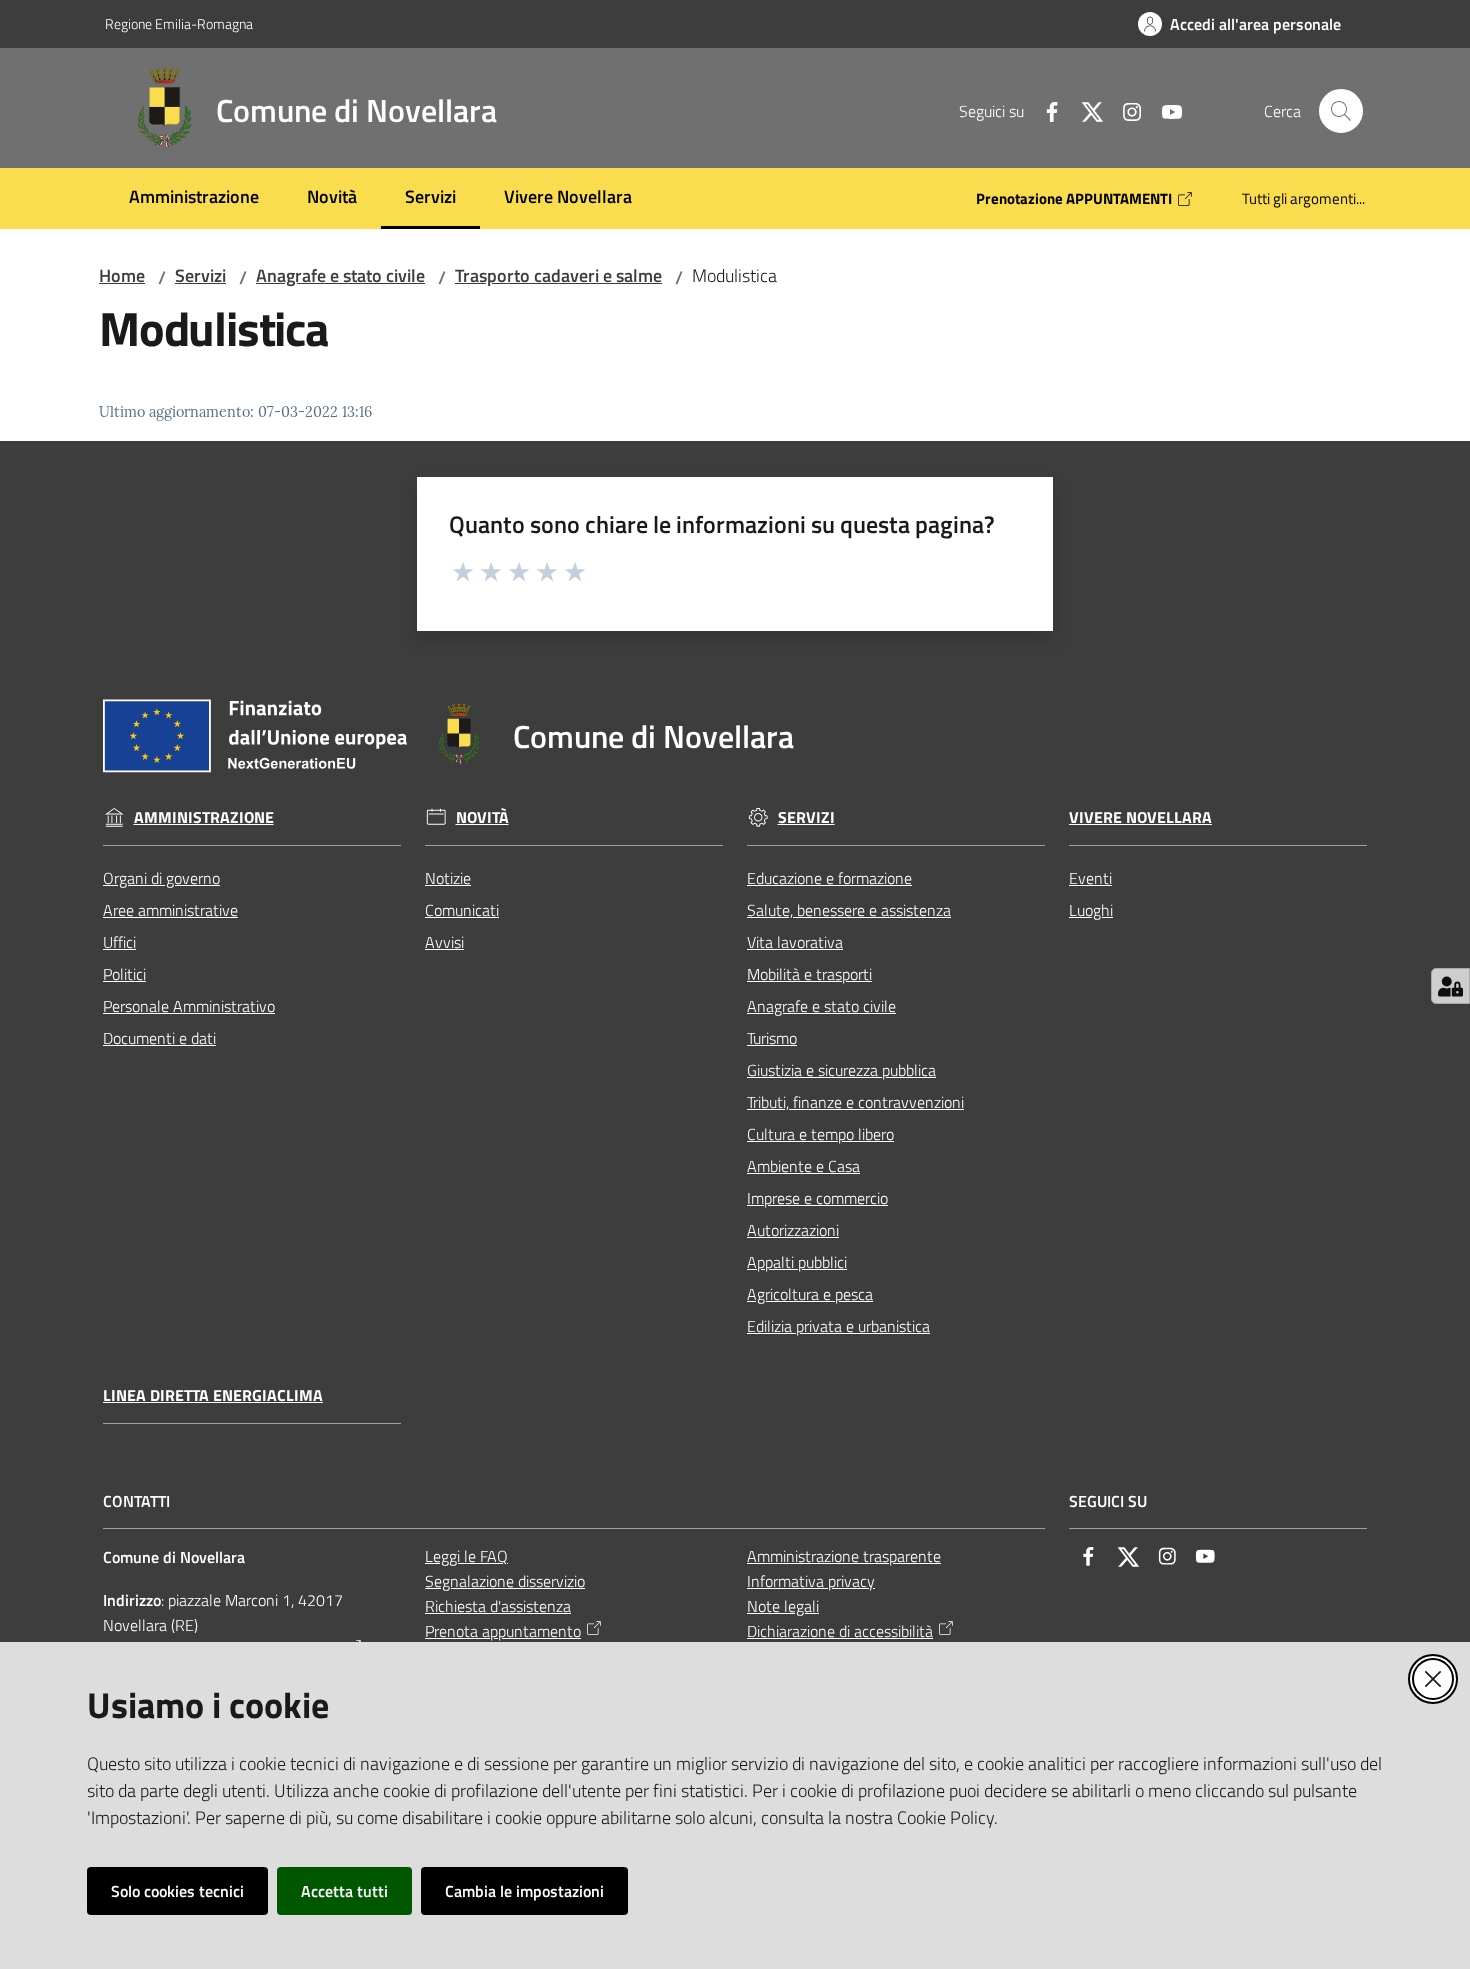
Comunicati (462, 910)
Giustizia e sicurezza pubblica (841, 1070)
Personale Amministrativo (189, 1006)
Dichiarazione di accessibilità (840, 1631)
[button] (1341, 111)
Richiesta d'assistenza (498, 1606)
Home (122, 275)
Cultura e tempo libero (820, 1134)
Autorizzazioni (793, 1230)
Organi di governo (161, 878)
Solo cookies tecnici (177, 1891)
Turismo (772, 1038)
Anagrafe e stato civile (340, 275)
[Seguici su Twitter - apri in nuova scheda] (1084, 110)
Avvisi (444, 942)
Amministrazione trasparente (844, 1556)
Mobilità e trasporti (809, 974)
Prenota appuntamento (503, 1631)
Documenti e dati (159, 1038)
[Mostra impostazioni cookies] (1450, 986)
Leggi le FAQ (466, 1556)
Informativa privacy (811, 1581)
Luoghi (1091, 910)
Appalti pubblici (797, 1262)
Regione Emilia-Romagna (179, 23)
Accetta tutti (344, 1891)
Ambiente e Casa (803, 1166)
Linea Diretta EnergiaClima (213, 1395)
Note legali (783, 1606)
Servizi (200, 275)
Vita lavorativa (795, 942)
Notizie (448, 878)
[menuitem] (194, 198)
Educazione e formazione (829, 878)
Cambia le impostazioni (524, 1891)
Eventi (1090, 878)
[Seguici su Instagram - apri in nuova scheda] (1124, 110)
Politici (124, 974)
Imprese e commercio (817, 1198)
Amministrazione (204, 817)
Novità (482, 817)
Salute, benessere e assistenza (849, 910)
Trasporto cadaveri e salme (558, 275)
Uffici (119, 942)
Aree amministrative (170, 910)
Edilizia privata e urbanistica (838, 1326)
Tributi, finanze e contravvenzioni (855, 1102)
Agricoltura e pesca (810, 1294)
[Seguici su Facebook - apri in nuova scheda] (1044, 110)
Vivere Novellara (1140, 817)
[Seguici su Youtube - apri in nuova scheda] (1164, 110)
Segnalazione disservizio (505, 1581)
